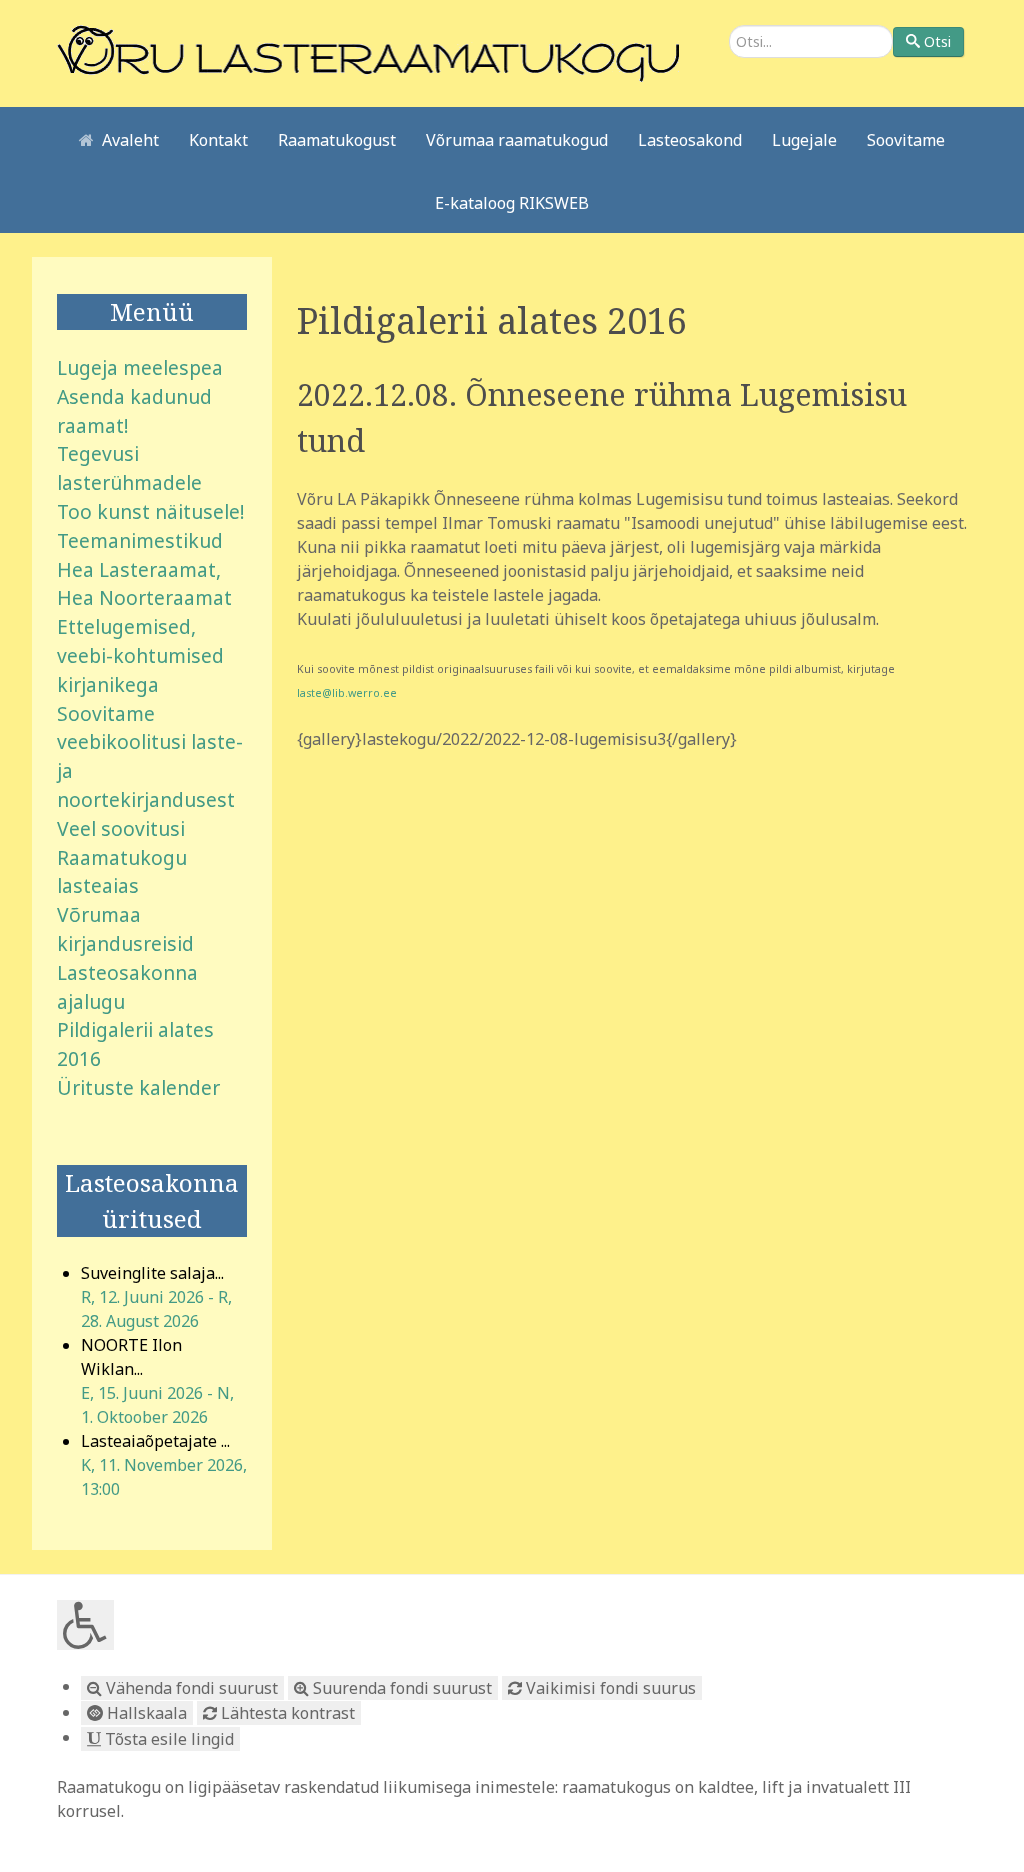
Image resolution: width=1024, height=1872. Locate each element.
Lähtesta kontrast (286, 1713)
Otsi (937, 41)
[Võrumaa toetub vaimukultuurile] (368, 52)
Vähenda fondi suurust (190, 1688)
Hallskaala (145, 1713)
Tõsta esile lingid (167, 1739)
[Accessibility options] (85, 1625)
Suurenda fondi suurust (400, 1688)
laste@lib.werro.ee (347, 693)
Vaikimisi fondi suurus (609, 1688)
